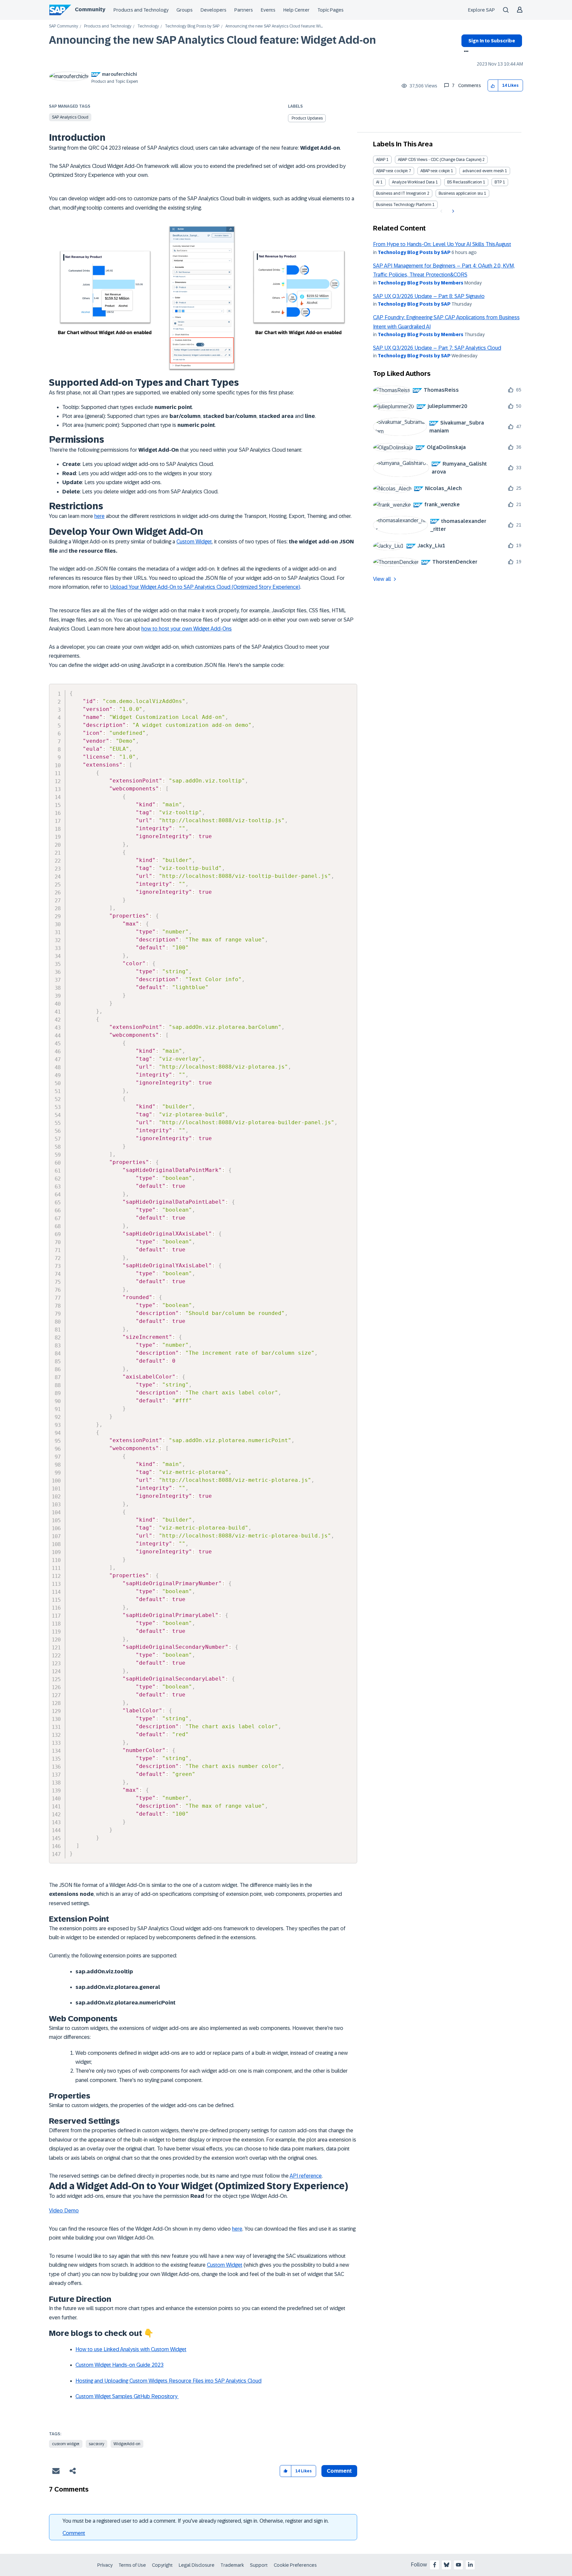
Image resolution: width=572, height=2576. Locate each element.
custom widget (66, 2444)
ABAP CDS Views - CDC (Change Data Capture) (440, 160)
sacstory (96, 2444)
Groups (185, 10)
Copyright (162, 2565)
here (99, 516)
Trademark (232, 2565)
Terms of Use (132, 2565)
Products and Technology (141, 10)
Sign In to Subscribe (492, 41)
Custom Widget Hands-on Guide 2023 (119, 2365)
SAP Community (64, 26)
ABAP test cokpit (435, 171)
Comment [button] (339, 2471)
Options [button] (465, 52)
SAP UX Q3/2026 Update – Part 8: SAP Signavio (429, 296)
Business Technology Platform (404, 205)
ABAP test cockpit (392, 171)
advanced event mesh (483, 171)
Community (90, 9)
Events (268, 10)
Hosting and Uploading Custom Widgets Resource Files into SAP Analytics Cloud (168, 2381)
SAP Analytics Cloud (70, 117)
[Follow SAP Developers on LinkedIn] (470, 2565)
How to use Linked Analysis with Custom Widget (131, 2349)
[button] (493, 86)
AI (378, 182)
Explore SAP (481, 10)
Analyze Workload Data (413, 182)
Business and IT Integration (401, 193)
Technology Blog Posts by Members (421, 283)
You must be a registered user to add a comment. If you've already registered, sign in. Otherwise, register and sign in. (196, 2521)
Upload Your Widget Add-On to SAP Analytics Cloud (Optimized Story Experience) (205, 587)
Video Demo (64, 2211)
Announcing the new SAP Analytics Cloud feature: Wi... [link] (274, 26)
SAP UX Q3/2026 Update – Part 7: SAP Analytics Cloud (437, 348)
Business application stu (461, 193)
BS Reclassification (465, 182)
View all (382, 579)
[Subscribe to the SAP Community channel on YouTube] (458, 2565)
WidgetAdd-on (127, 2444)
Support (259, 2565)
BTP (498, 182)
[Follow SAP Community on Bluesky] (447, 2565)
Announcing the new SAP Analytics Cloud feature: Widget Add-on (213, 40)
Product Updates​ (307, 118)
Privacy (105, 2565)
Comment (74, 2533)
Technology (148, 26)
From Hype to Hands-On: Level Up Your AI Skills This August (442, 244)
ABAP (381, 160)
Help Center (296, 10)
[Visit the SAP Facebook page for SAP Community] (435, 2565)
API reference (306, 2176)
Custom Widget (194, 542)
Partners (244, 10)
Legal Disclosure (197, 2565)
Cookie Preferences (295, 2565)
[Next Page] (452, 211)
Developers (214, 10)
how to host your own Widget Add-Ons (187, 629)
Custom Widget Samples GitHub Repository (127, 2396)
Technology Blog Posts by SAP (192, 26)
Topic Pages (331, 10)
